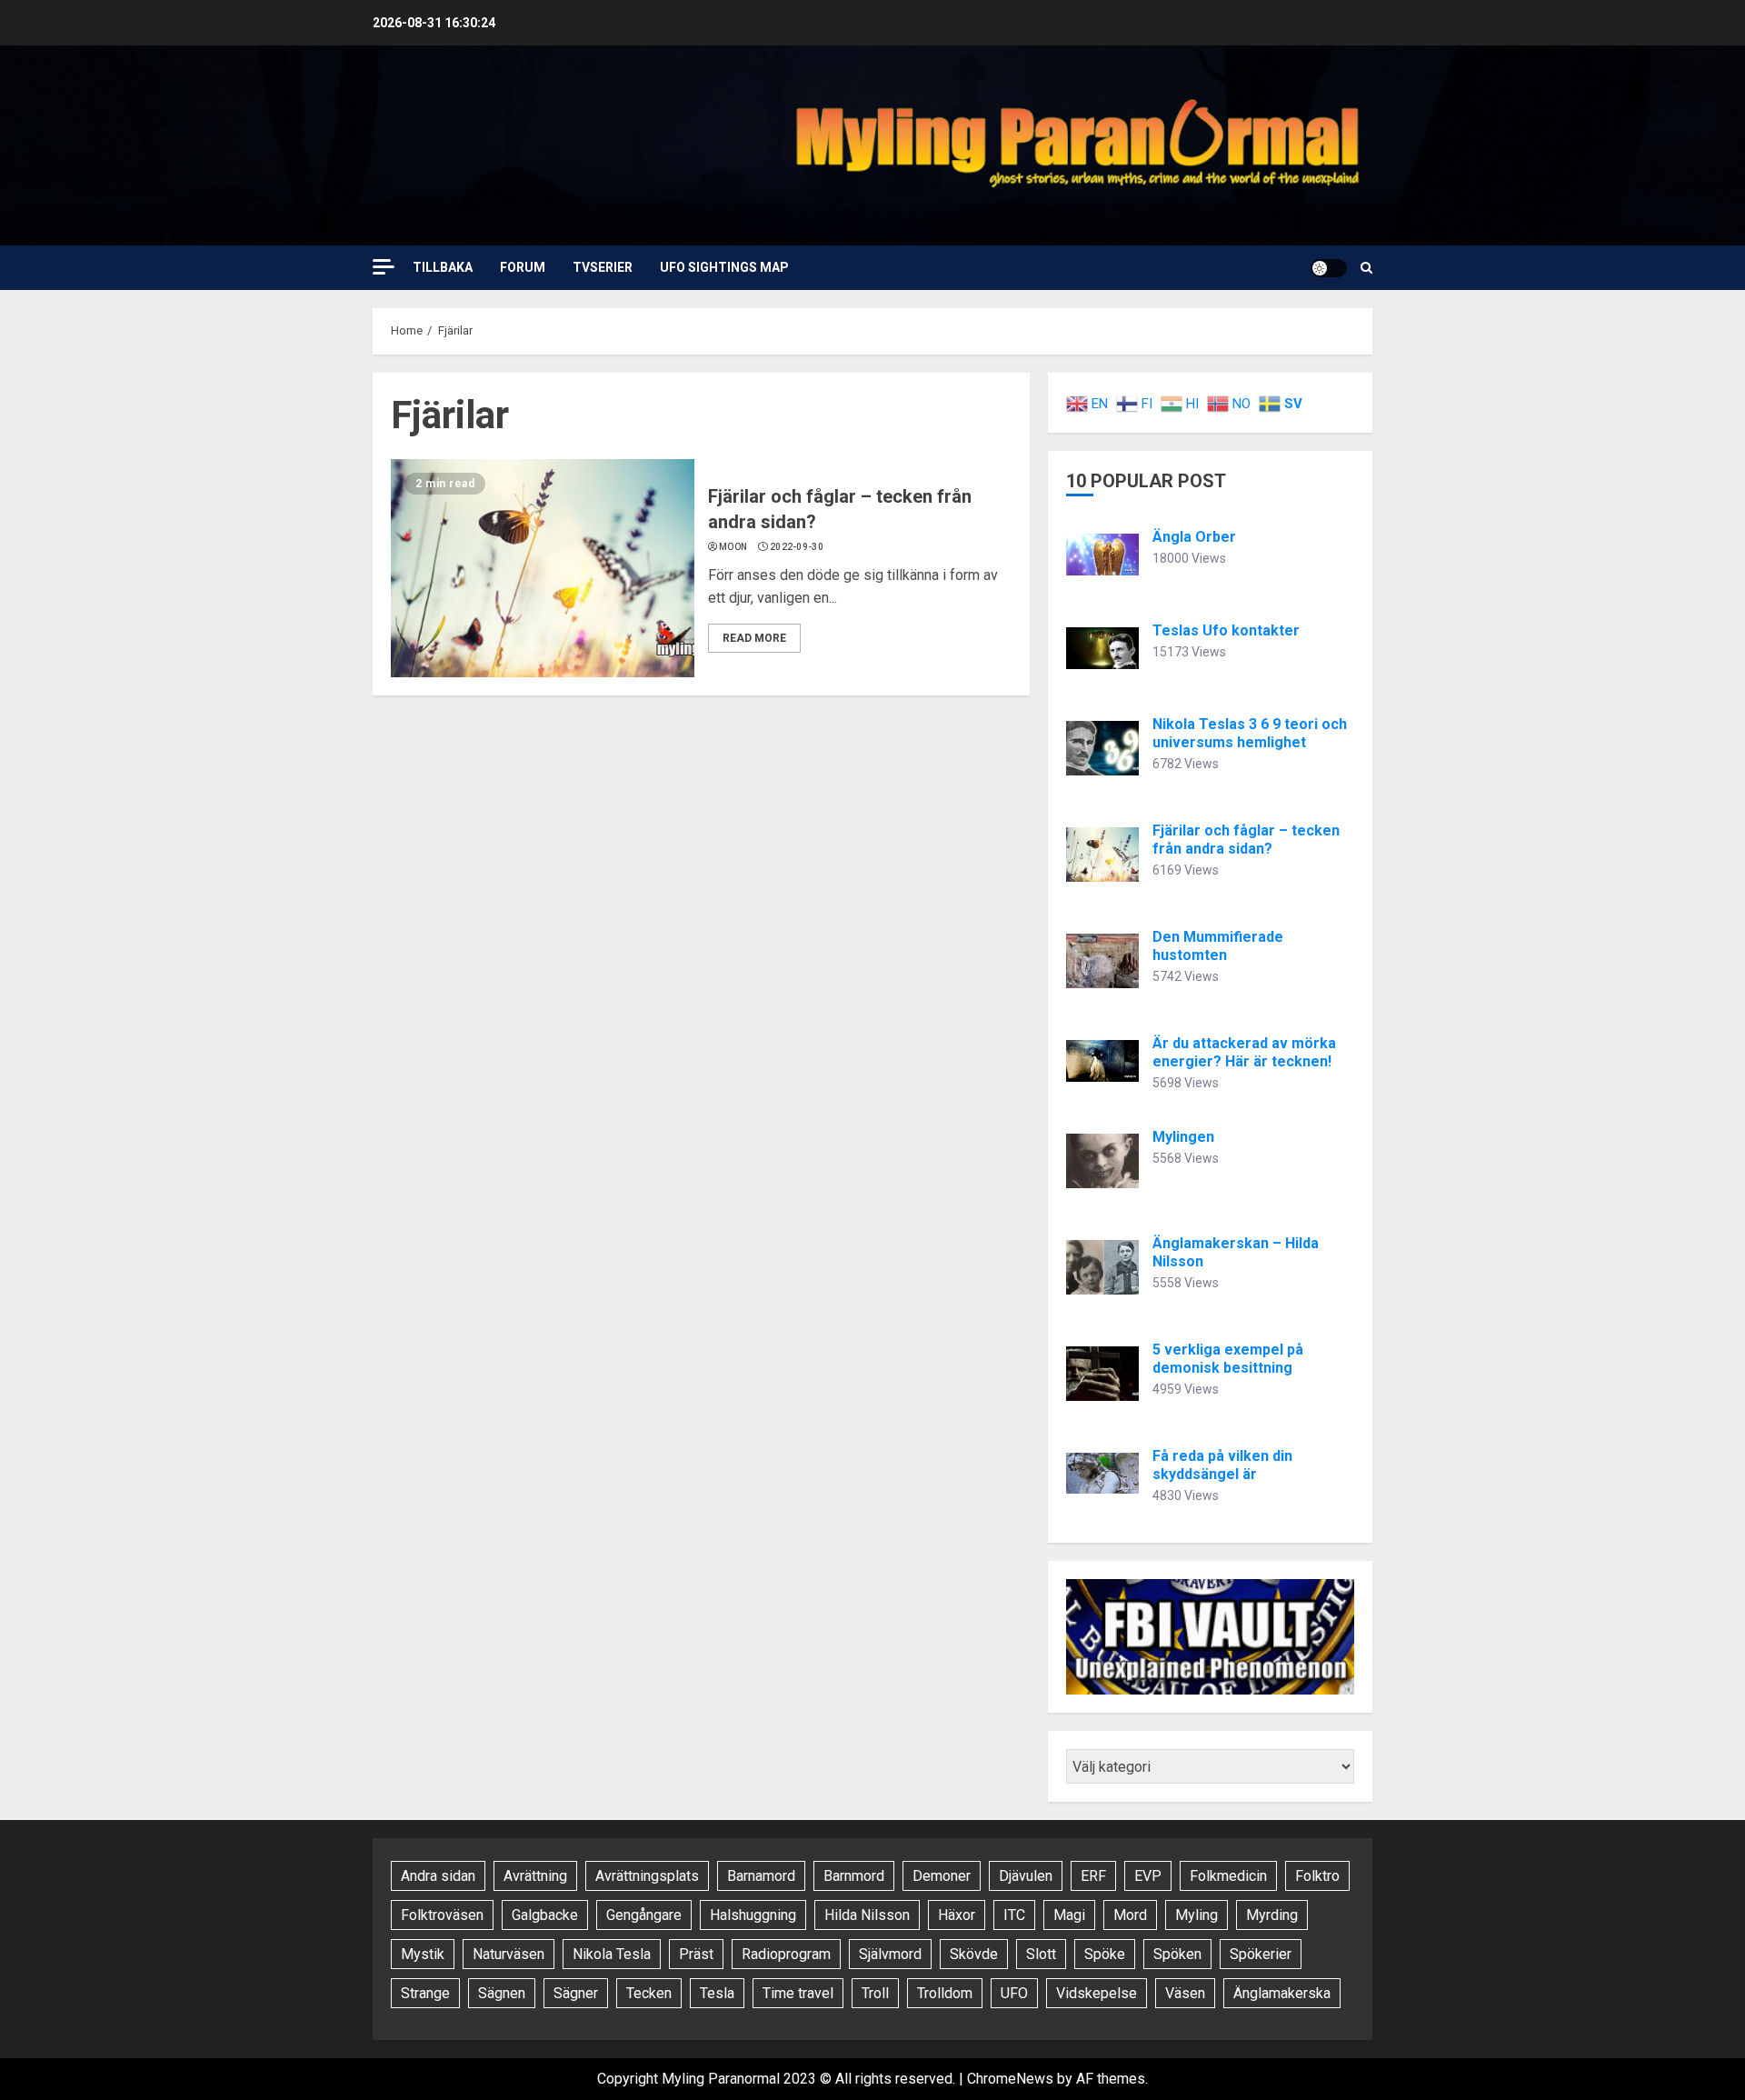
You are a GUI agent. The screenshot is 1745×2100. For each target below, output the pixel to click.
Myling (1197, 1915)
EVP (1148, 1876)
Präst (696, 1954)
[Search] (1366, 268)
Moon (733, 547)
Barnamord (761, 1876)
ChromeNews (1010, 2079)
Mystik (423, 1954)
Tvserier (603, 267)
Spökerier (1261, 1954)
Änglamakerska (1282, 1993)
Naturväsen (509, 1954)
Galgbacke (545, 1915)
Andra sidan (438, 1876)
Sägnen (502, 1993)
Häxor (957, 1915)
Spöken (1177, 1954)
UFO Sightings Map (724, 267)
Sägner (576, 1993)
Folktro (1317, 1876)
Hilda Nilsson (867, 1915)
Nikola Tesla (612, 1954)
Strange (425, 1993)
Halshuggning (753, 1915)
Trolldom (945, 1993)
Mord (1130, 1915)
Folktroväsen (442, 1915)
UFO (1014, 1993)
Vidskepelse (1097, 1993)
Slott (1041, 1954)
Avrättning (535, 1876)
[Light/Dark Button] (1329, 268)
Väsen (1185, 1993)
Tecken (649, 1993)
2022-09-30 (797, 547)
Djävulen (1026, 1876)
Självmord (890, 1954)
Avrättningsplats (647, 1876)
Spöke (1105, 1954)
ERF (1093, 1876)
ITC (1014, 1915)
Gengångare (644, 1915)
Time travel (798, 1993)
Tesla (717, 1993)
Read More (754, 638)
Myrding (1272, 1915)
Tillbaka (443, 267)
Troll (875, 1993)
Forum (523, 267)
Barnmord (854, 1876)
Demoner (942, 1876)
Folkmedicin (1228, 1876)
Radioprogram (786, 1954)
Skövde (974, 1954)
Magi (1069, 1915)
